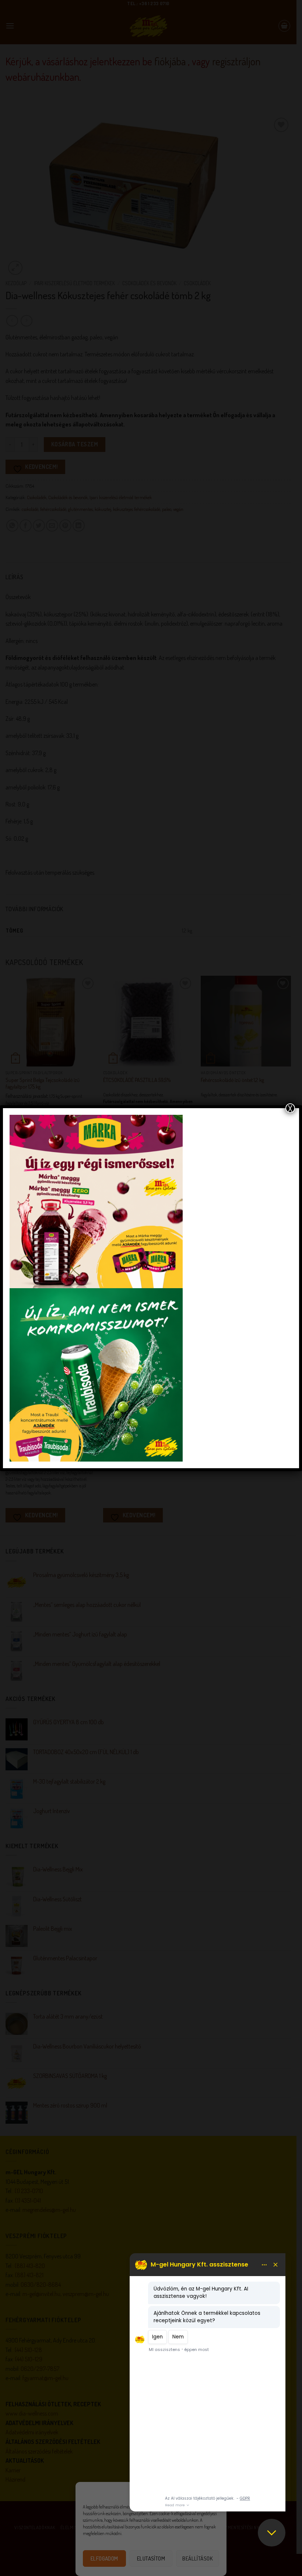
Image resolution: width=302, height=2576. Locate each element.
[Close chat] (272, 2533)
